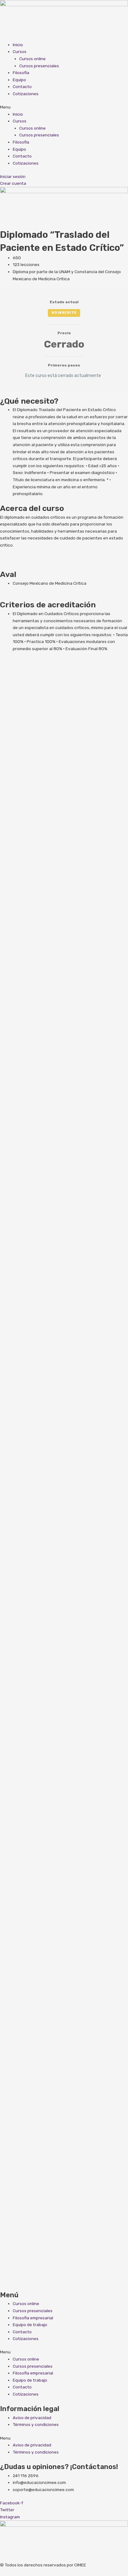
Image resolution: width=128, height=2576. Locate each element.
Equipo (19, 80)
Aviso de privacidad (32, 2418)
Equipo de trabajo (30, 2325)
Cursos (20, 51)
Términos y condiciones (36, 2424)
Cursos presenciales (39, 66)
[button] (64, 107)
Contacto (22, 86)
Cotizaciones (26, 94)
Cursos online (32, 59)
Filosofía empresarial (33, 2318)
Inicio (18, 45)
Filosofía (21, 73)
